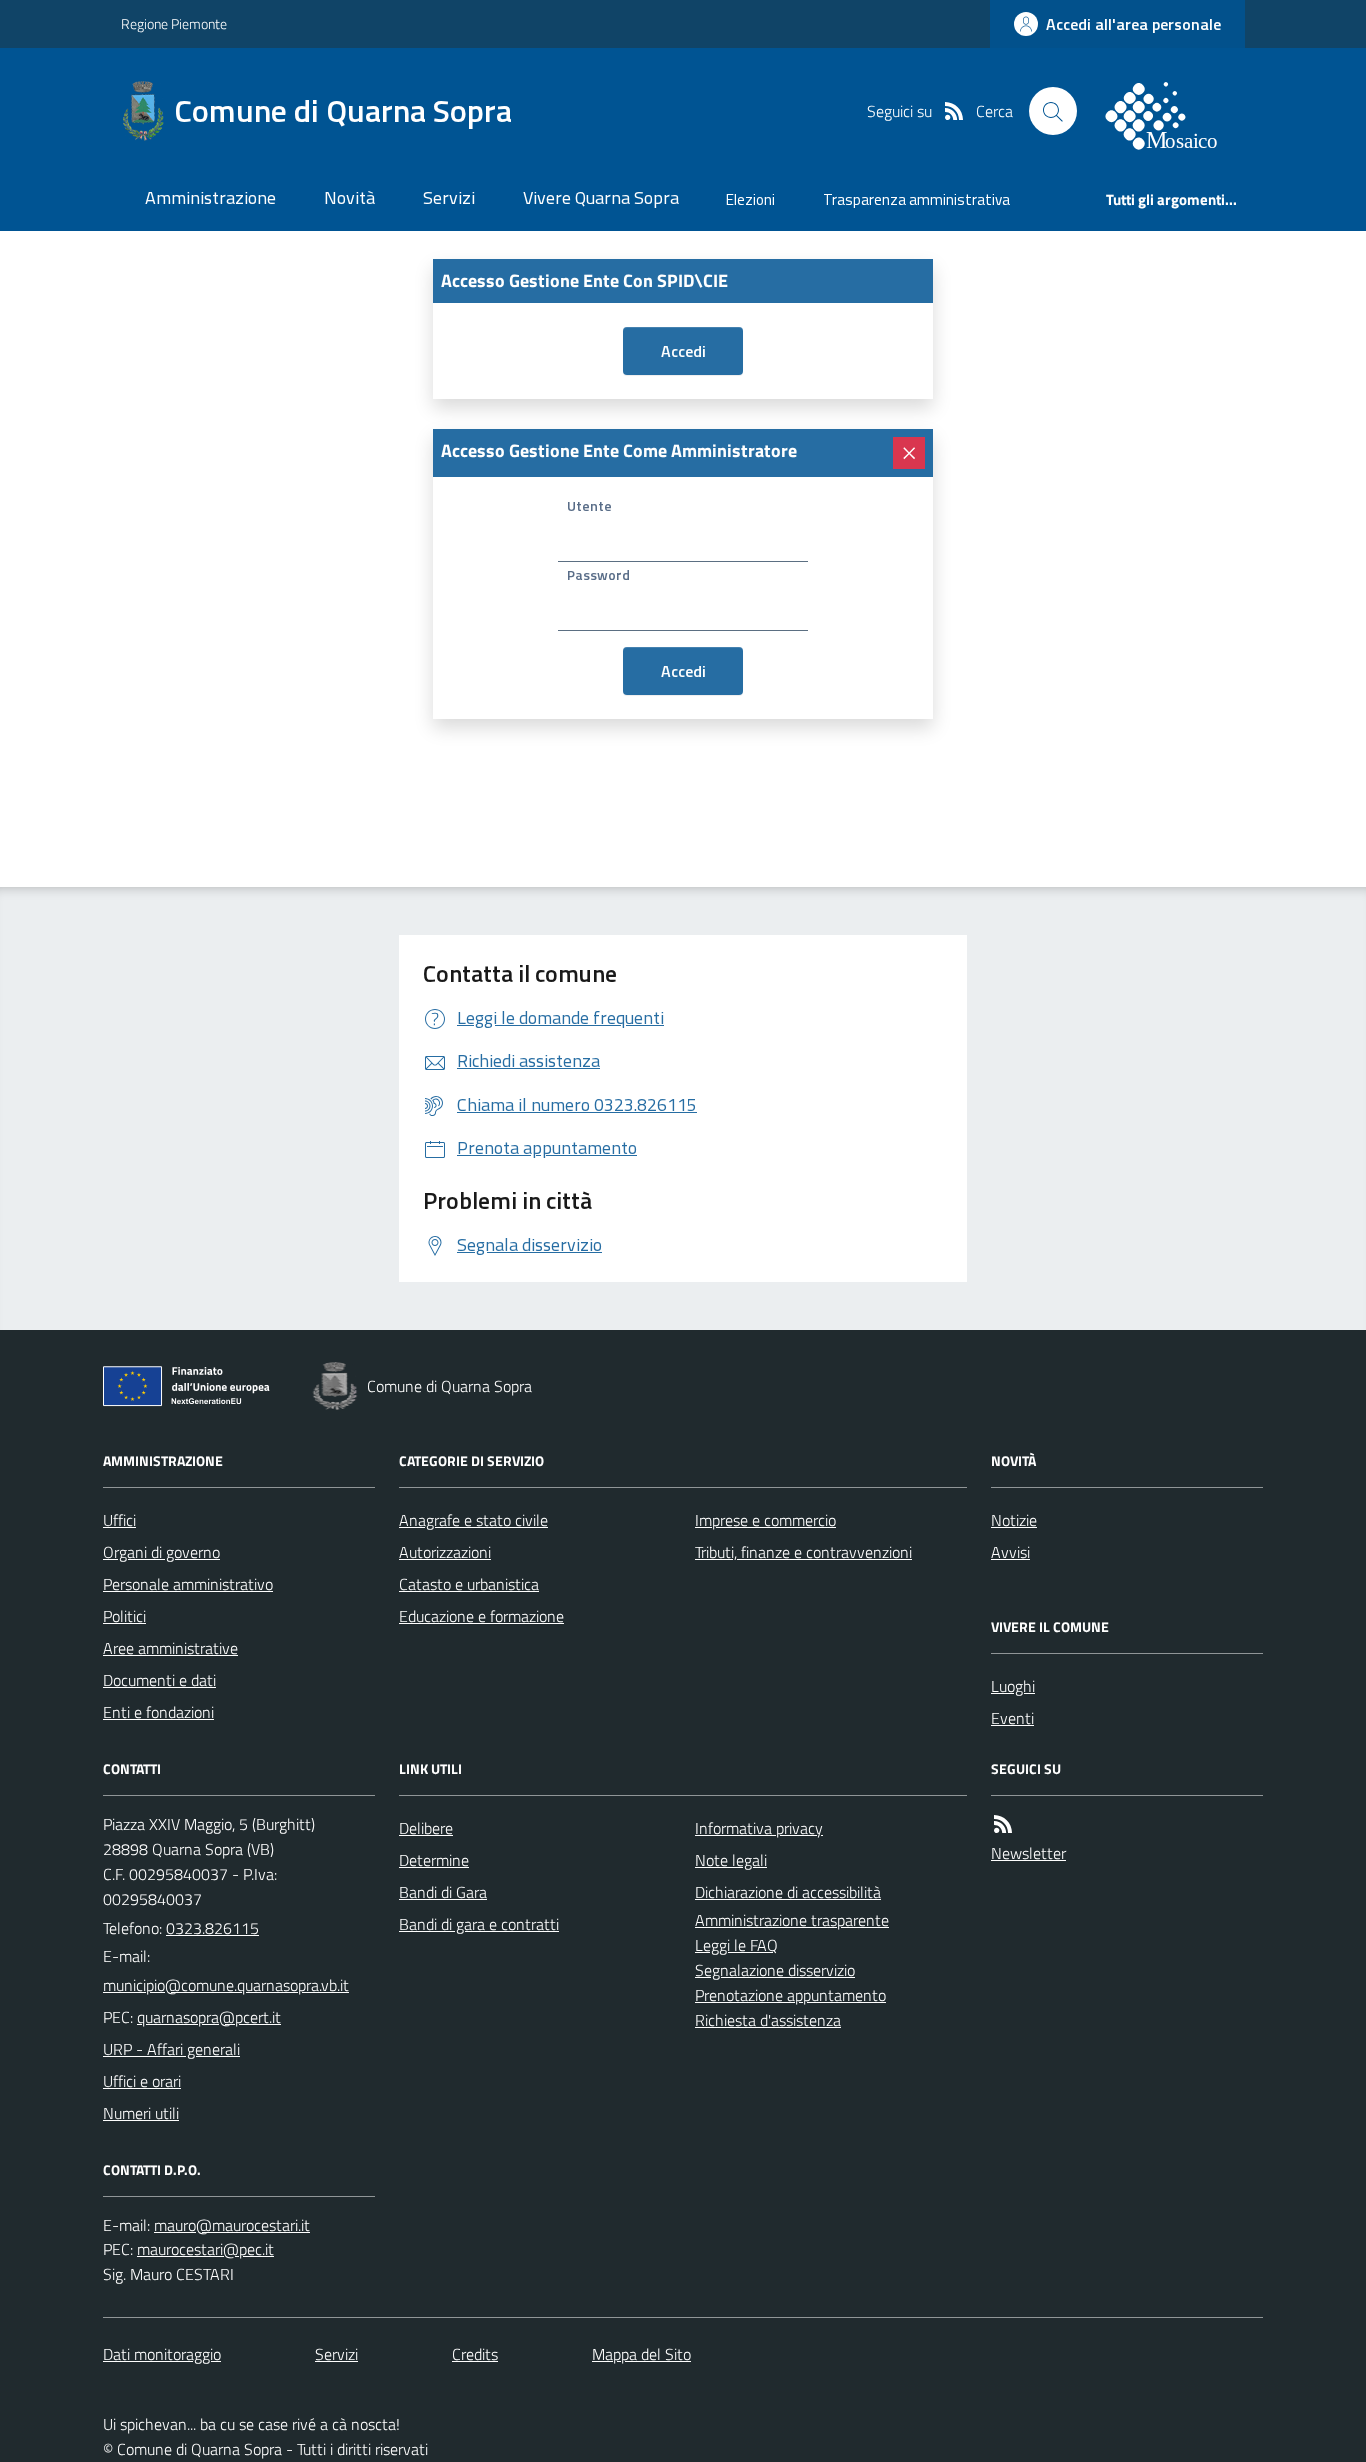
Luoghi (1013, 1686)
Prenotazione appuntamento (790, 1995)
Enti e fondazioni (158, 1712)
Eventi (1012, 1718)
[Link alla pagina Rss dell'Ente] (1003, 1824)
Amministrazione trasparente (792, 1920)
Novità (349, 197)
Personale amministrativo (188, 1584)
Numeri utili (141, 2113)
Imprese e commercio (765, 1520)
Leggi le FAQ (736, 1945)
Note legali (731, 1860)
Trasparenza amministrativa (916, 199)
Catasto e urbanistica (469, 1584)
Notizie (1014, 1520)
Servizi (449, 197)
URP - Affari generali (171, 2049)
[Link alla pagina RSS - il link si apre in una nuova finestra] (954, 111)
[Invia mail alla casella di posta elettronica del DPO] (232, 2225)
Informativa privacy (759, 1828)
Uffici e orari (142, 2081)
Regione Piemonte (174, 23)
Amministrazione (210, 197)
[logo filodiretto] (1173, 111)
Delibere (426, 1828)
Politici (124, 1616)
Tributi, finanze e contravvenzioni (803, 1552)
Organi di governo (161, 1552)
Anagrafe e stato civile (473, 1520)
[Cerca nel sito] (1053, 111)
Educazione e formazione (481, 1616)
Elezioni (750, 199)
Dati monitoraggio (162, 2354)
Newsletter (1028, 1853)
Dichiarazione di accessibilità (788, 1892)
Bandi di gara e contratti (479, 1924)
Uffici (119, 1520)
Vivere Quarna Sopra (601, 197)
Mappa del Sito (641, 2354)
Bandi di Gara (443, 1892)
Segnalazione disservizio (775, 1970)
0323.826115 (212, 1928)
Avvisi (1010, 1552)
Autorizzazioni (445, 1552)
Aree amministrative (170, 1648)
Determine (434, 1860)
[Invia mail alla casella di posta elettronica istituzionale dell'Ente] (226, 1985)
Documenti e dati (159, 1680)
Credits (475, 2354)
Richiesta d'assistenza (768, 2020)
